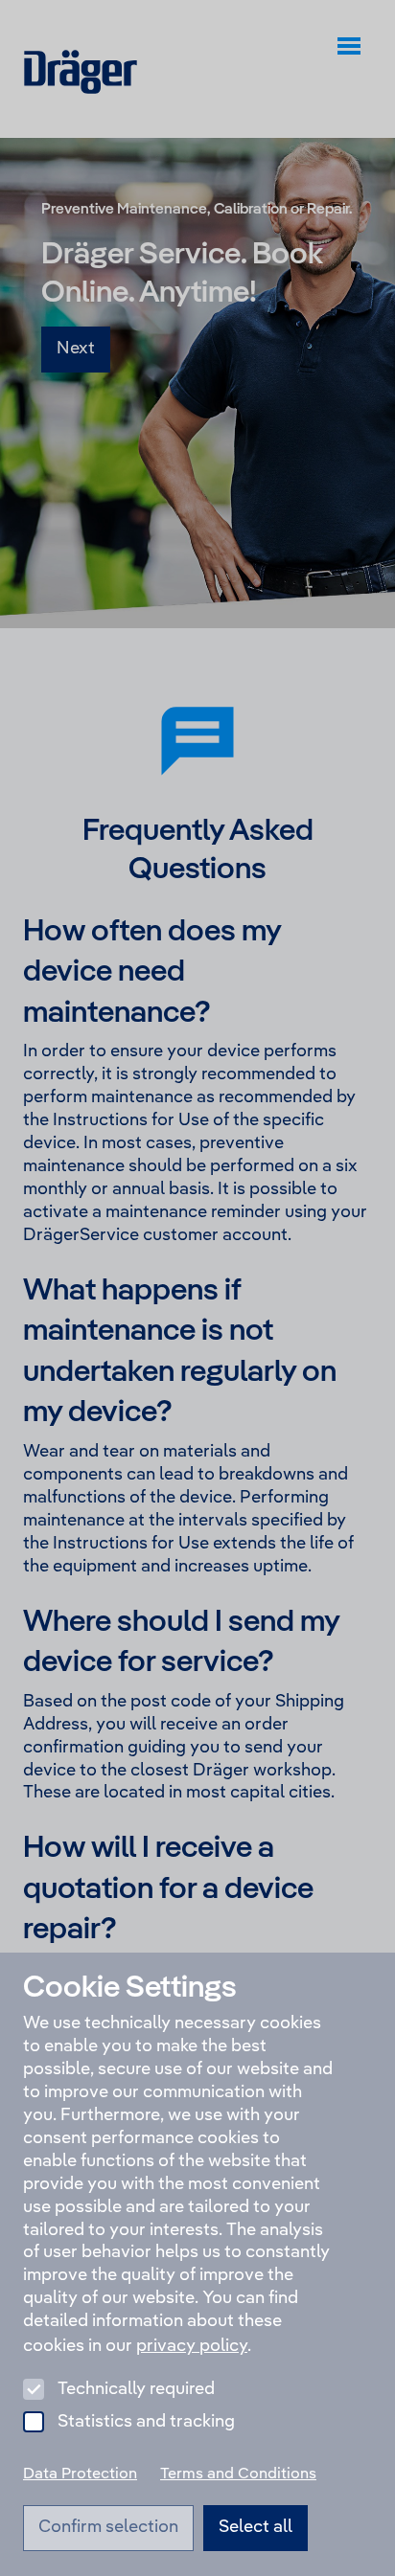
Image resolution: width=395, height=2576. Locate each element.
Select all (256, 2527)
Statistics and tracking (146, 2422)
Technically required (136, 2389)
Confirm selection (108, 2527)
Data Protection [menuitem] (80, 2474)
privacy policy (192, 2346)
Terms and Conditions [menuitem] (238, 2474)
